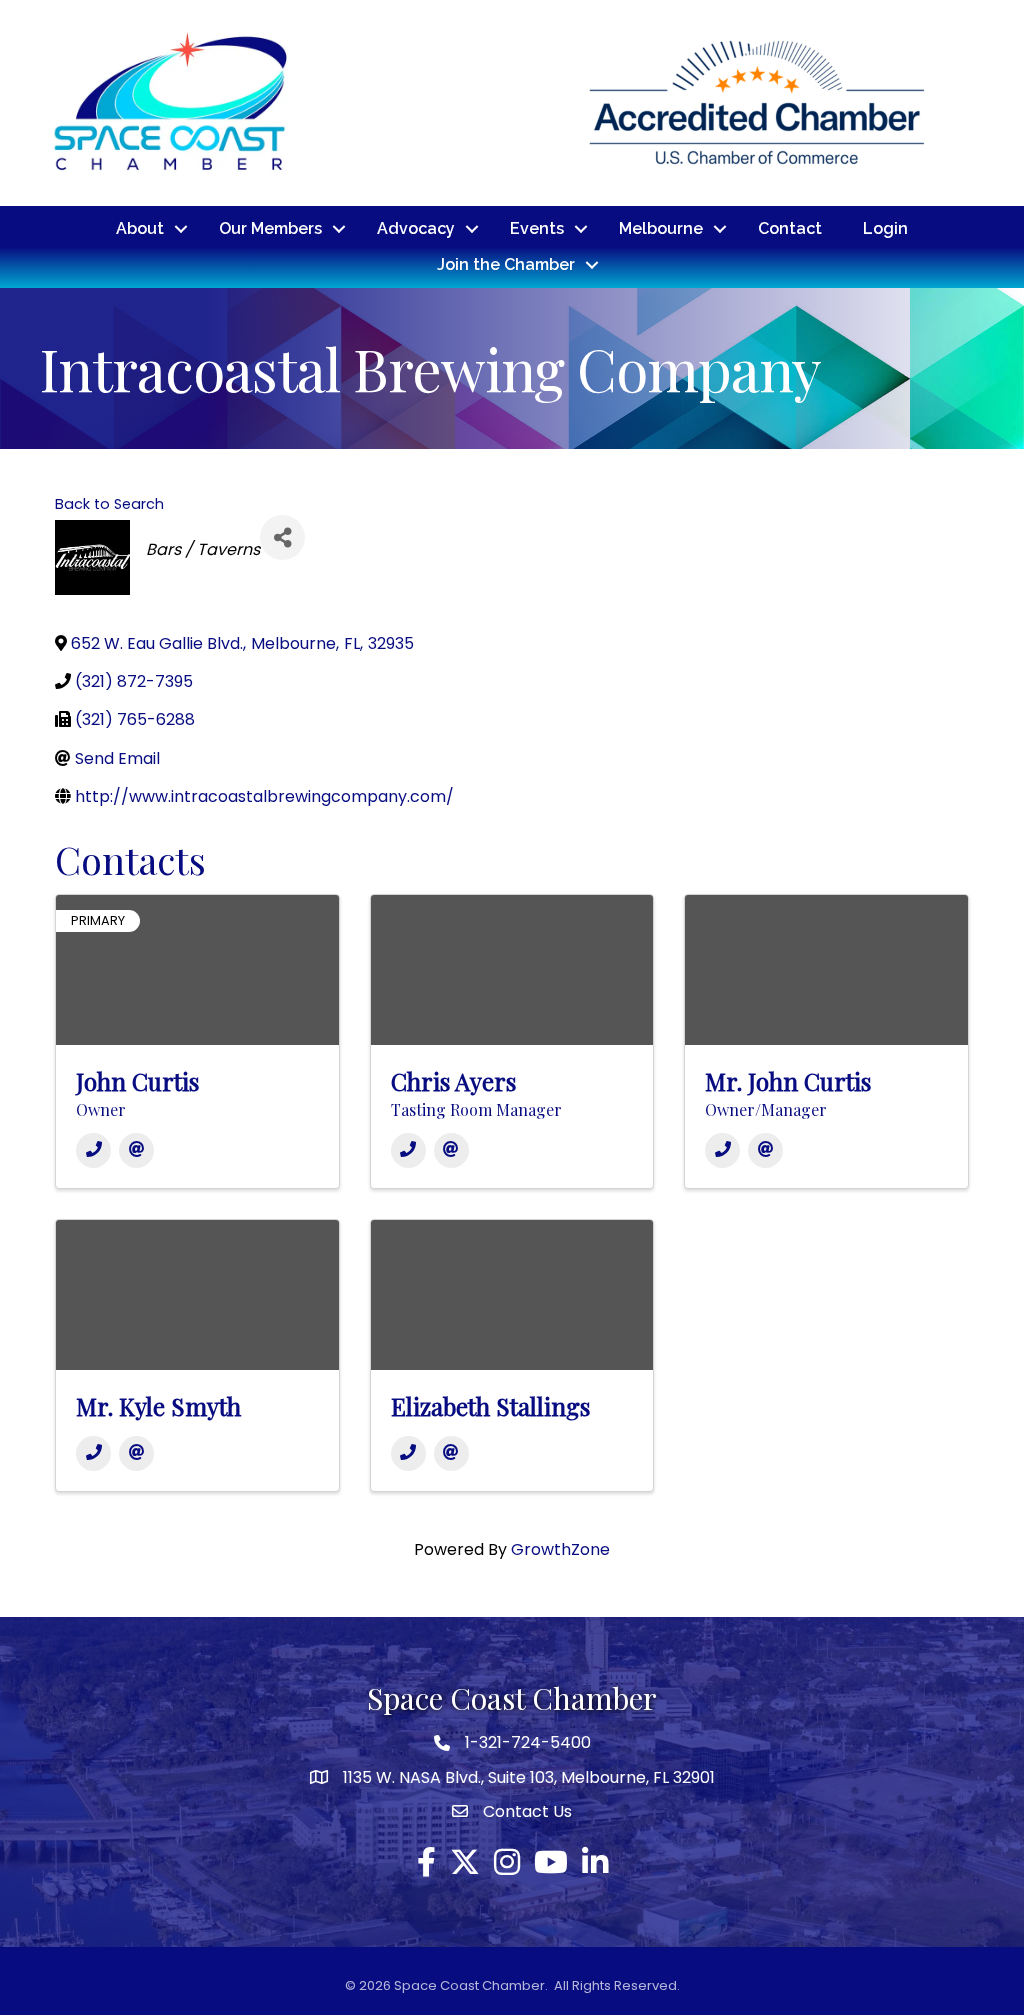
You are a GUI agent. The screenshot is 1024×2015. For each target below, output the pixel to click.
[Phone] (93, 1150)
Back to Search (109, 504)
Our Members (270, 228)
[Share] (282, 537)
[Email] (136, 1150)
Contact (790, 228)
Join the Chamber (506, 264)
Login (885, 228)
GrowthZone (560, 1549)
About (140, 228)
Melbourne (661, 228)
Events (537, 228)
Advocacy (416, 228)
